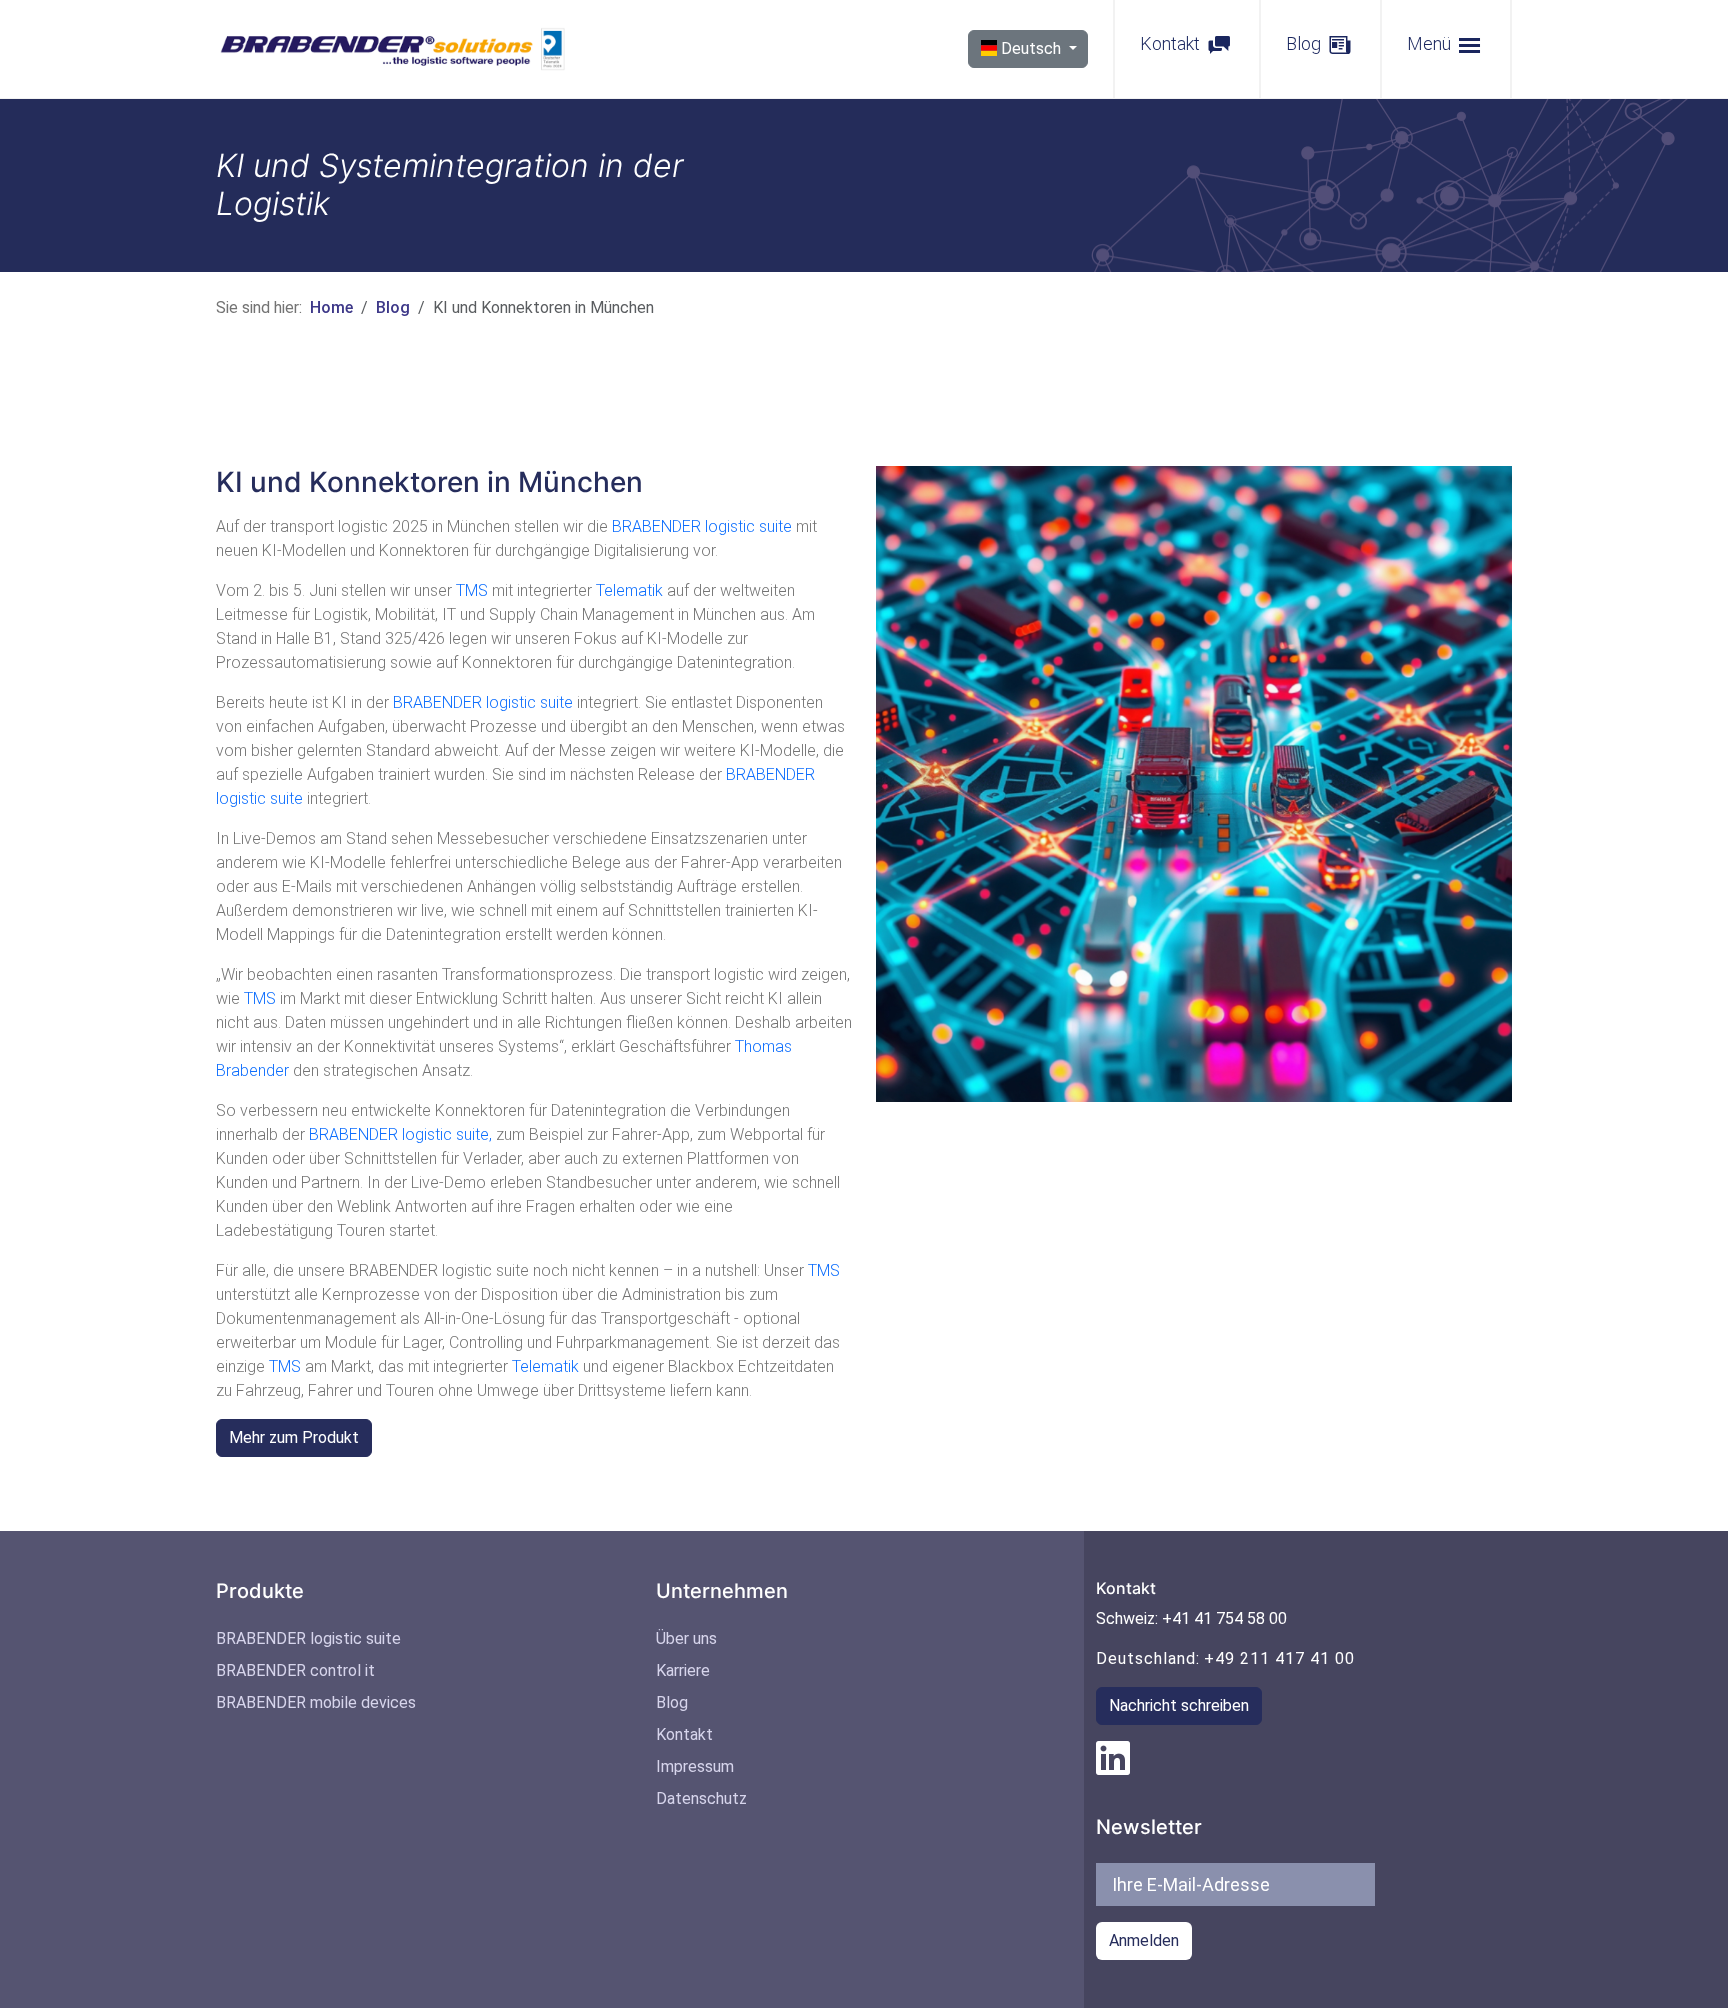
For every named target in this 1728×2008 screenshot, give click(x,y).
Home (331, 307)
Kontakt (1172, 43)
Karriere (683, 1670)
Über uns (686, 1638)
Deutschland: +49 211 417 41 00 (1225, 1658)
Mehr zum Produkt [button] (294, 1437)
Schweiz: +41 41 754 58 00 (1191, 1618)
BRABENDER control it (295, 1670)
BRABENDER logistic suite (702, 526)
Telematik (629, 590)
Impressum (695, 1766)
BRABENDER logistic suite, (400, 1134)
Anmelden (1144, 1940)
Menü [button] (1431, 43)
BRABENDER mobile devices (316, 1702)
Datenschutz (701, 1798)
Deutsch (1031, 48)
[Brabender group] (1113, 1756)
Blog (1305, 43)
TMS (474, 590)
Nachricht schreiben (1179, 1705)
